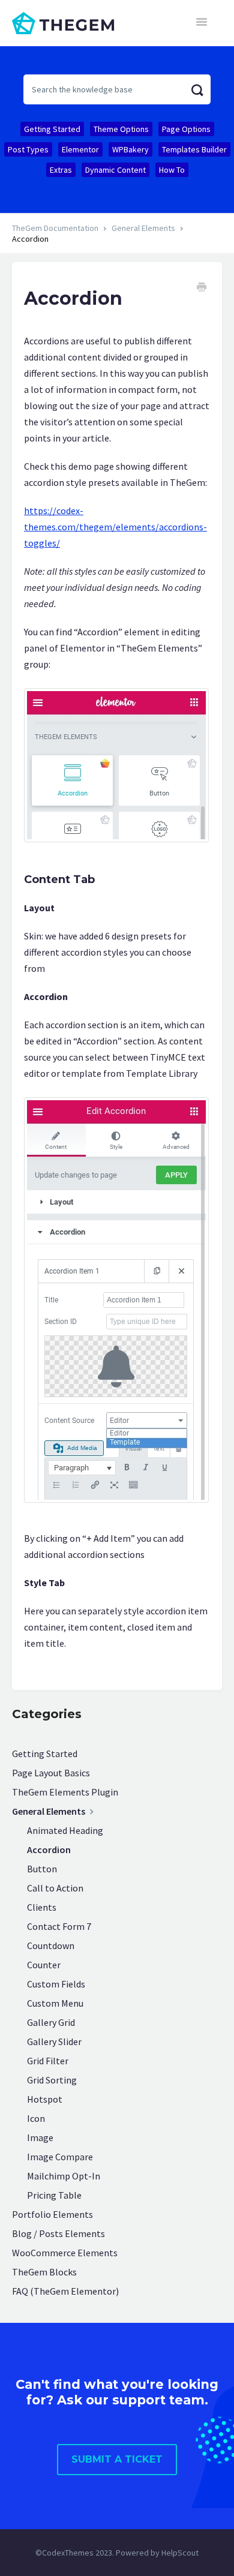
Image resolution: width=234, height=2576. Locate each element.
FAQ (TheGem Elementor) (65, 2291)
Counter (44, 1965)
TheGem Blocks (44, 2272)
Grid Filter (48, 2061)
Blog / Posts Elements (58, 2233)
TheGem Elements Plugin (65, 1792)
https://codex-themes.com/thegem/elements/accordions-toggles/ (115, 527)
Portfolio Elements (52, 2214)
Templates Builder (194, 149)
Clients (42, 1907)
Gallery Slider (54, 2041)
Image (40, 2137)
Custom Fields (56, 1984)
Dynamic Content (115, 170)
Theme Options (121, 129)
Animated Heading (65, 1830)
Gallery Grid (51, 2022)
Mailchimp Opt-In (64, 2176)
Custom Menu (55, 2003)
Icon (36, 2118)
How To (172, 170)
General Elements (143, 228)
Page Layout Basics (51, 1773)
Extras (61, 170)
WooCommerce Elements (65, 2253)
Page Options (186, 129)
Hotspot (45, 2099)
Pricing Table (54, 2195)
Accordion (49, 1850)
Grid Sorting (52, 2080)
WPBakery (130, 149)
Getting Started (52, 129)
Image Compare (60, 2157)
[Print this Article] (202, 289)
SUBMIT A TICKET (117, 2459)
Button (42, 1869)
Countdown (51, 1945)
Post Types (28, 149)
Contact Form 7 (59, 1926)
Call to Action (55, 1888)
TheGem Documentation (55, 228)
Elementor (80, 149)
